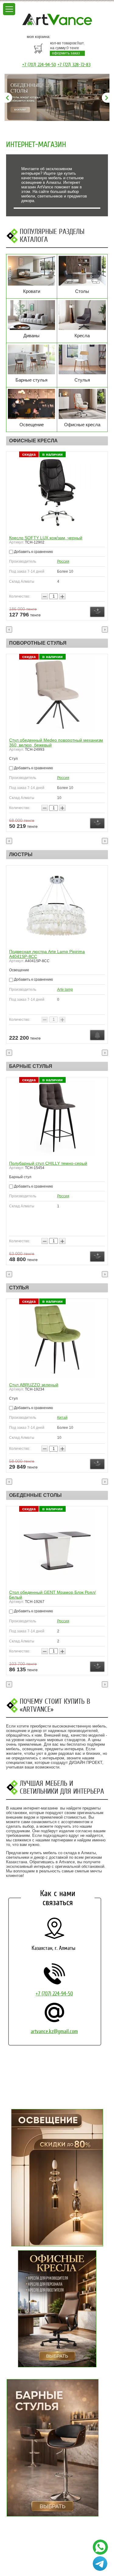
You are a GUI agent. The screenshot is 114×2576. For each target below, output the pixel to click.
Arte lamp (65, 990)
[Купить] (97, 612)
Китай (62, 1196)
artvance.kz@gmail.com (54, 2031)
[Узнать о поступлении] (97, 1035)
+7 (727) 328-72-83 (74, 65)
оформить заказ (66, 53)
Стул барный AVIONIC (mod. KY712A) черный (55, 1163)
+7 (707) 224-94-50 (39, 65)
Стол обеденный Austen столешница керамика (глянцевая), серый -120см (56, 1595)
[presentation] (9, 629)
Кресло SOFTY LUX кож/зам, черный (46, 538)
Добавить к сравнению (33, 552)
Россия (63, 561)
